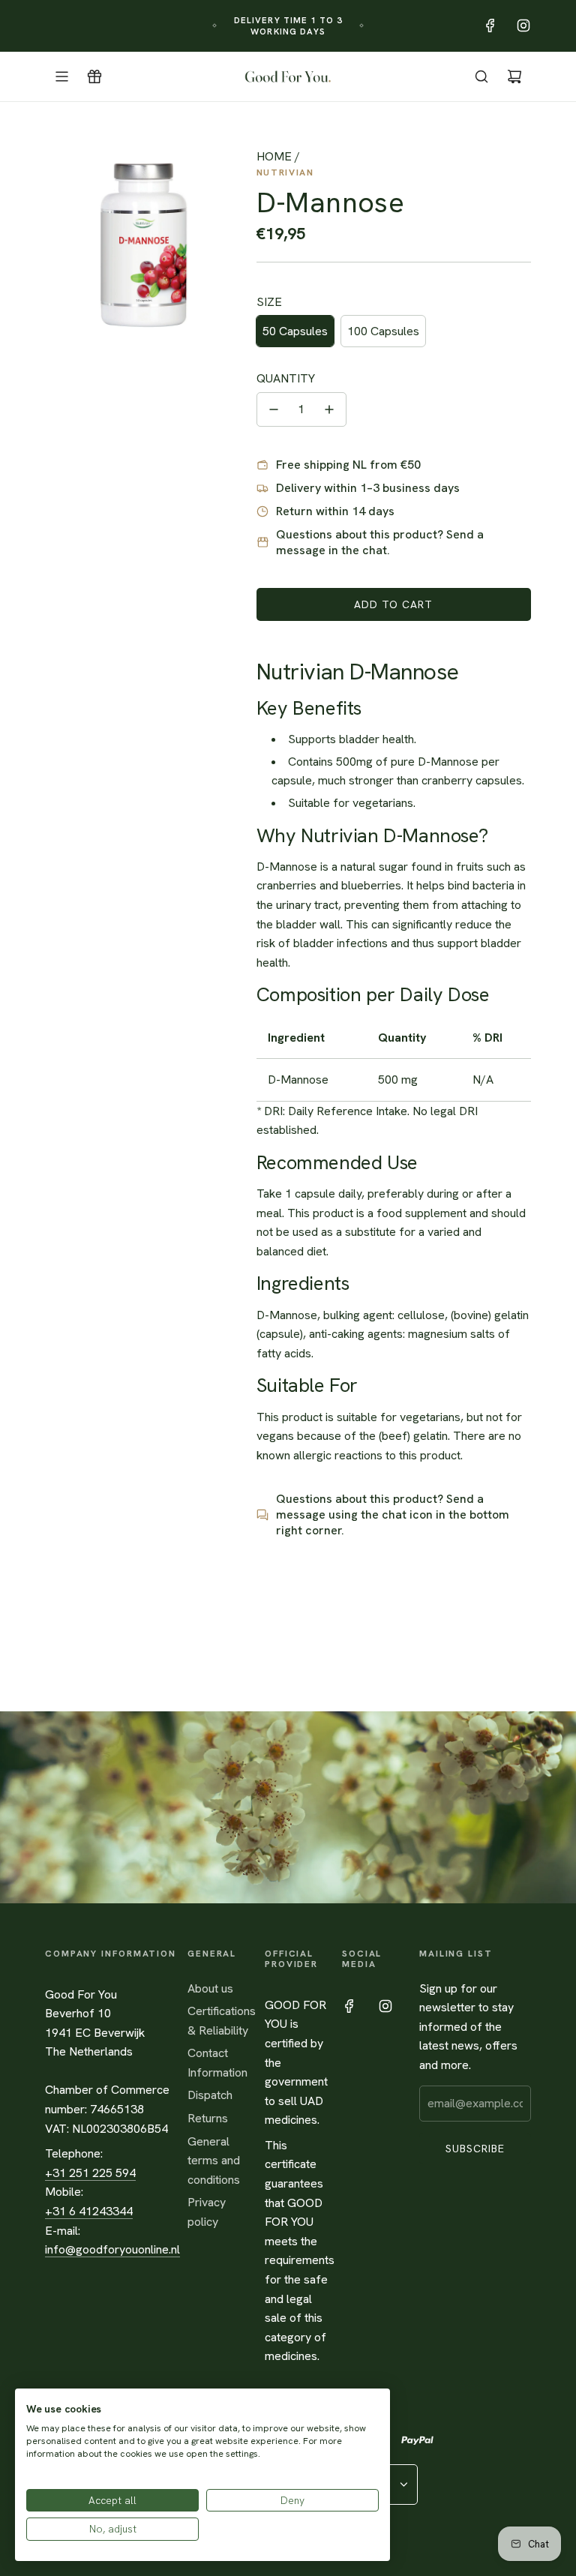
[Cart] (514, 76)
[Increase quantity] (329, 409)
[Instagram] (523, 25)
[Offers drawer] (94, 76)
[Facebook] (490, 25)
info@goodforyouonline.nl (112, 2249)
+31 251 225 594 (90, 2173)
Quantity (286, 378)
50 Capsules (295, 331)
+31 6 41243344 (89, 2211)
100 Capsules (383, 331)
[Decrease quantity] (274, 409)
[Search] (481, 76)
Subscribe (475, 2149)
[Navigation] (61, 76)
